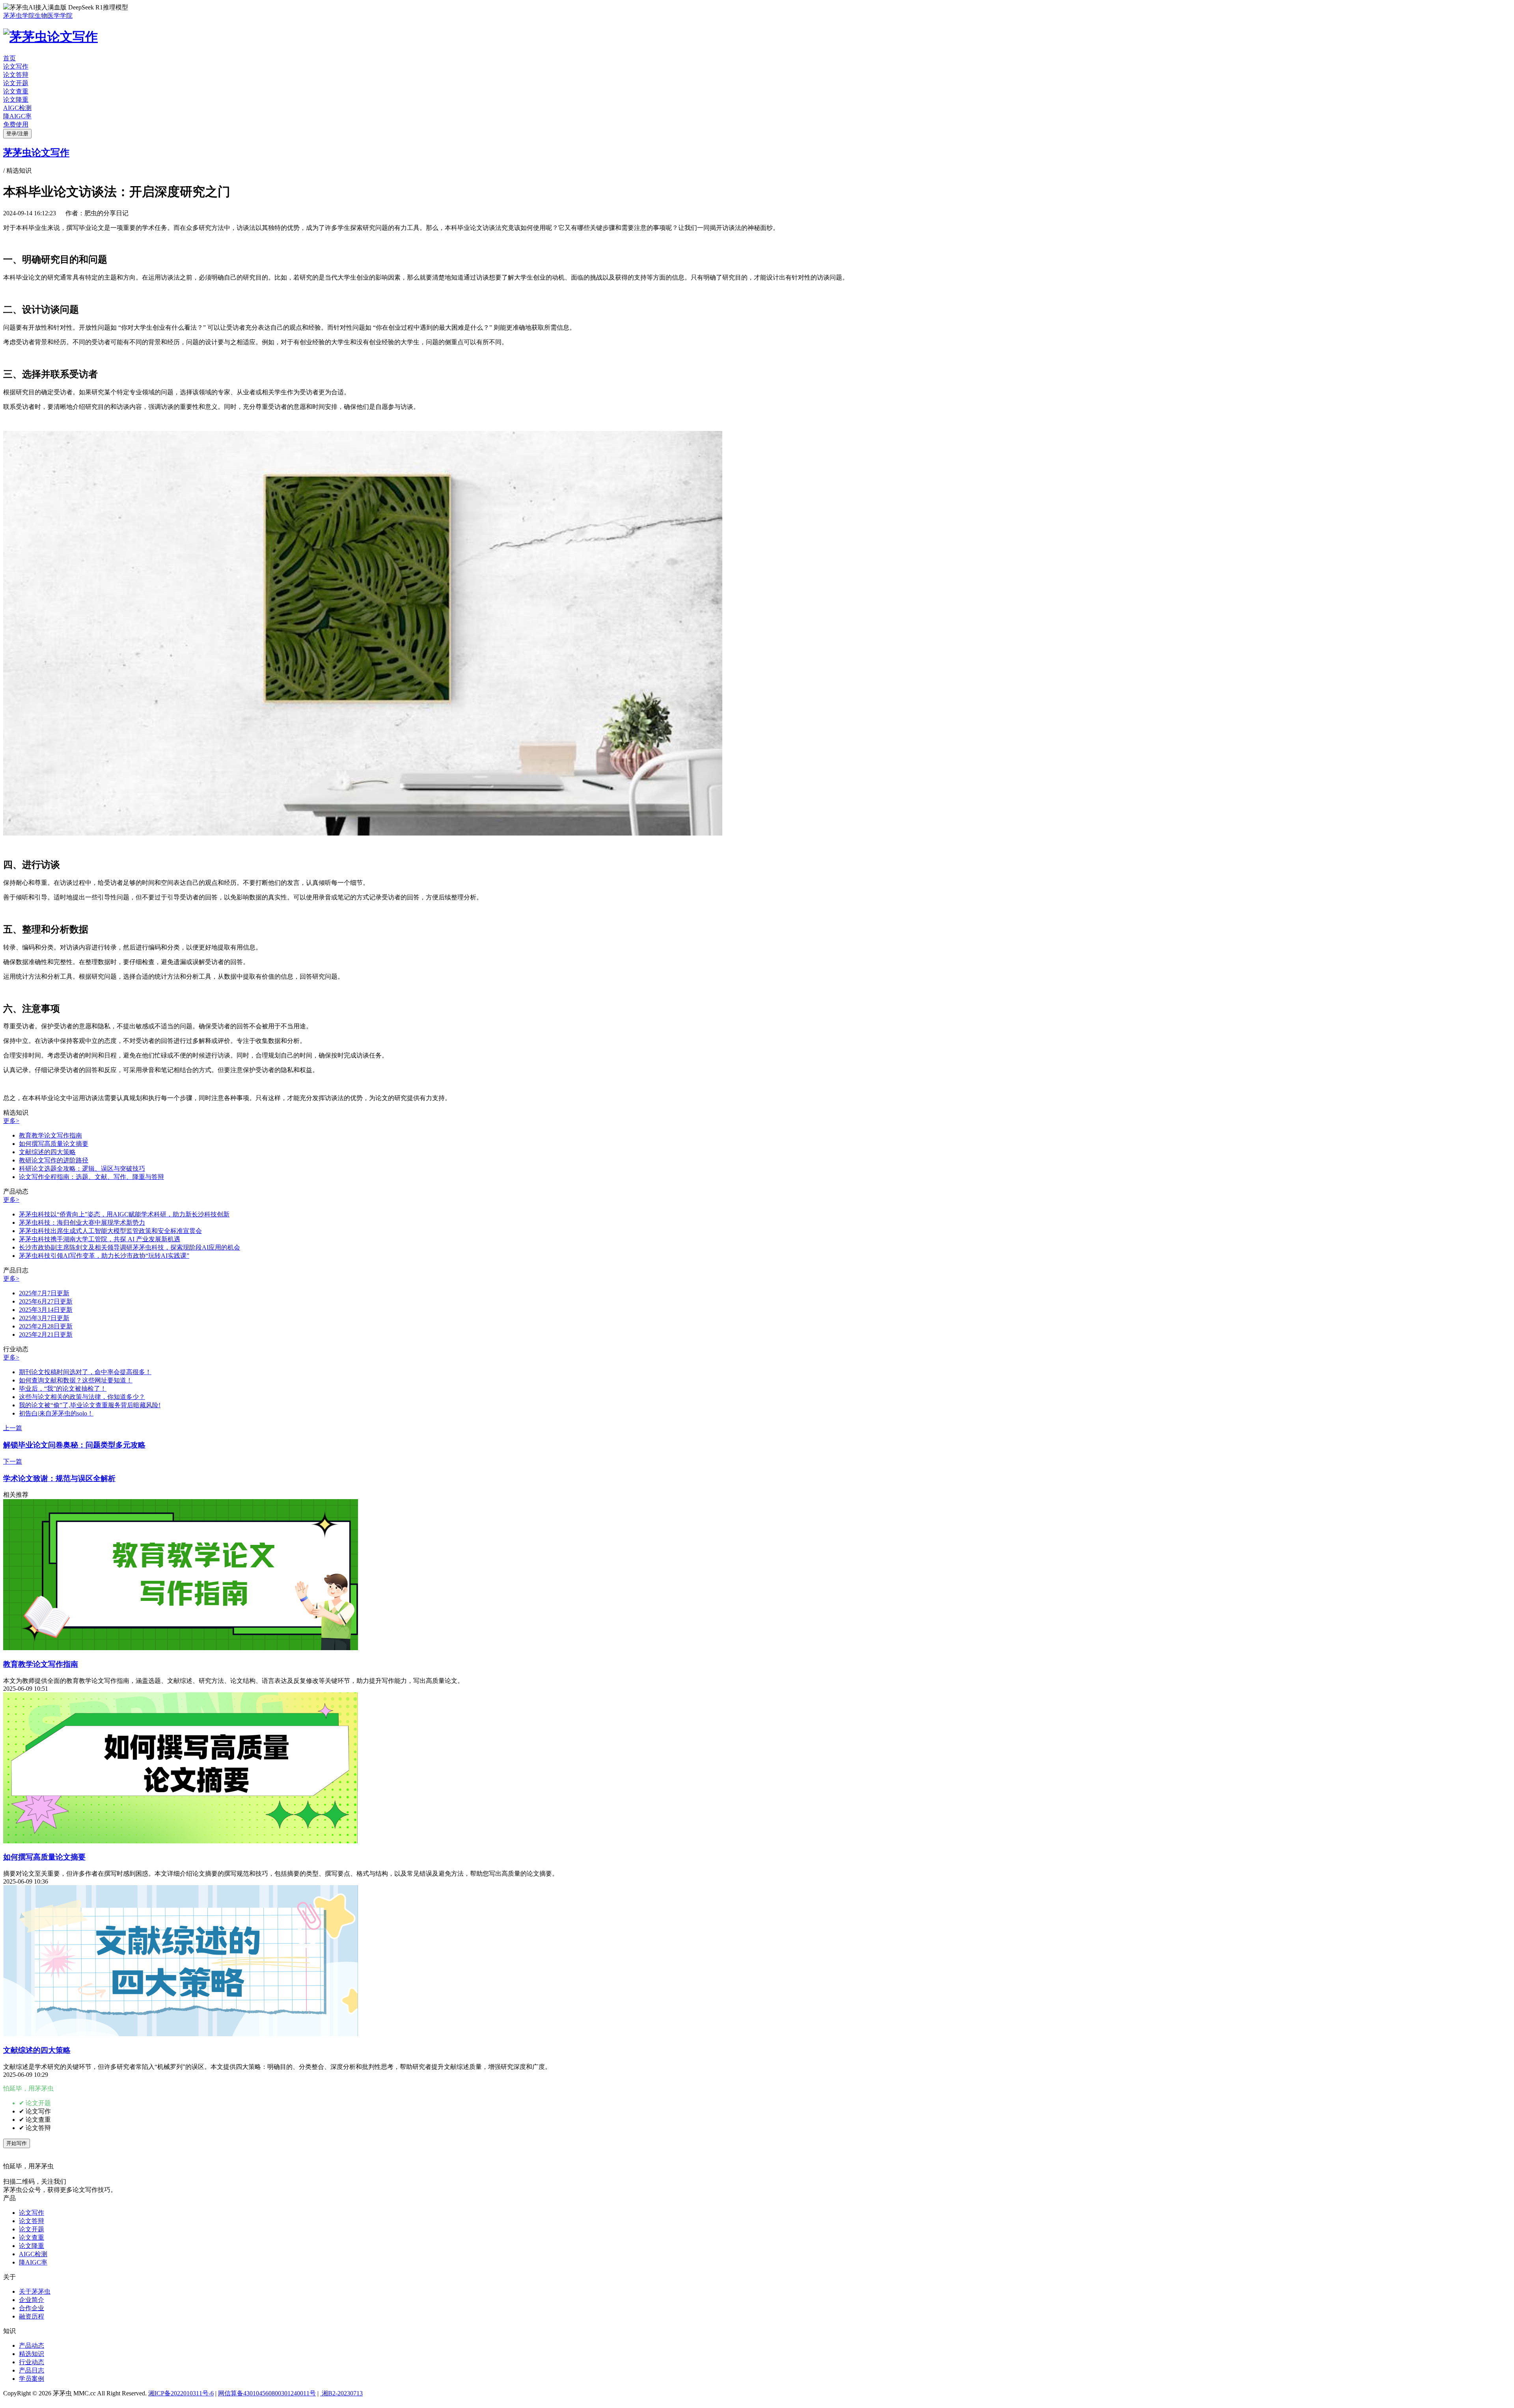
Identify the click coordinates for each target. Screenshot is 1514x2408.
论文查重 (16, 91)
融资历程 (32, 2316)
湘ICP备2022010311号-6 (181, 2393)
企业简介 (32, 2300)
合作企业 (32, 2308)
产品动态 (32, 2346)
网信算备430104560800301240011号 (267, 2393)
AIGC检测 (17, 108)
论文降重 (16, 100)
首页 (9, 58)
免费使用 (16, 124)
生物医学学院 (54, 16)
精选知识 (32, 2354)
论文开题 (16, 83)
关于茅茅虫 (35, 2291)
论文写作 (16, 66)
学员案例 (32, 2379)
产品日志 (32, 2370)
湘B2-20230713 (341, 2393)
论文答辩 (16, 75)
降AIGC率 (17, 116)
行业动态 (32, 2362)
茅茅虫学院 (19, 16)
